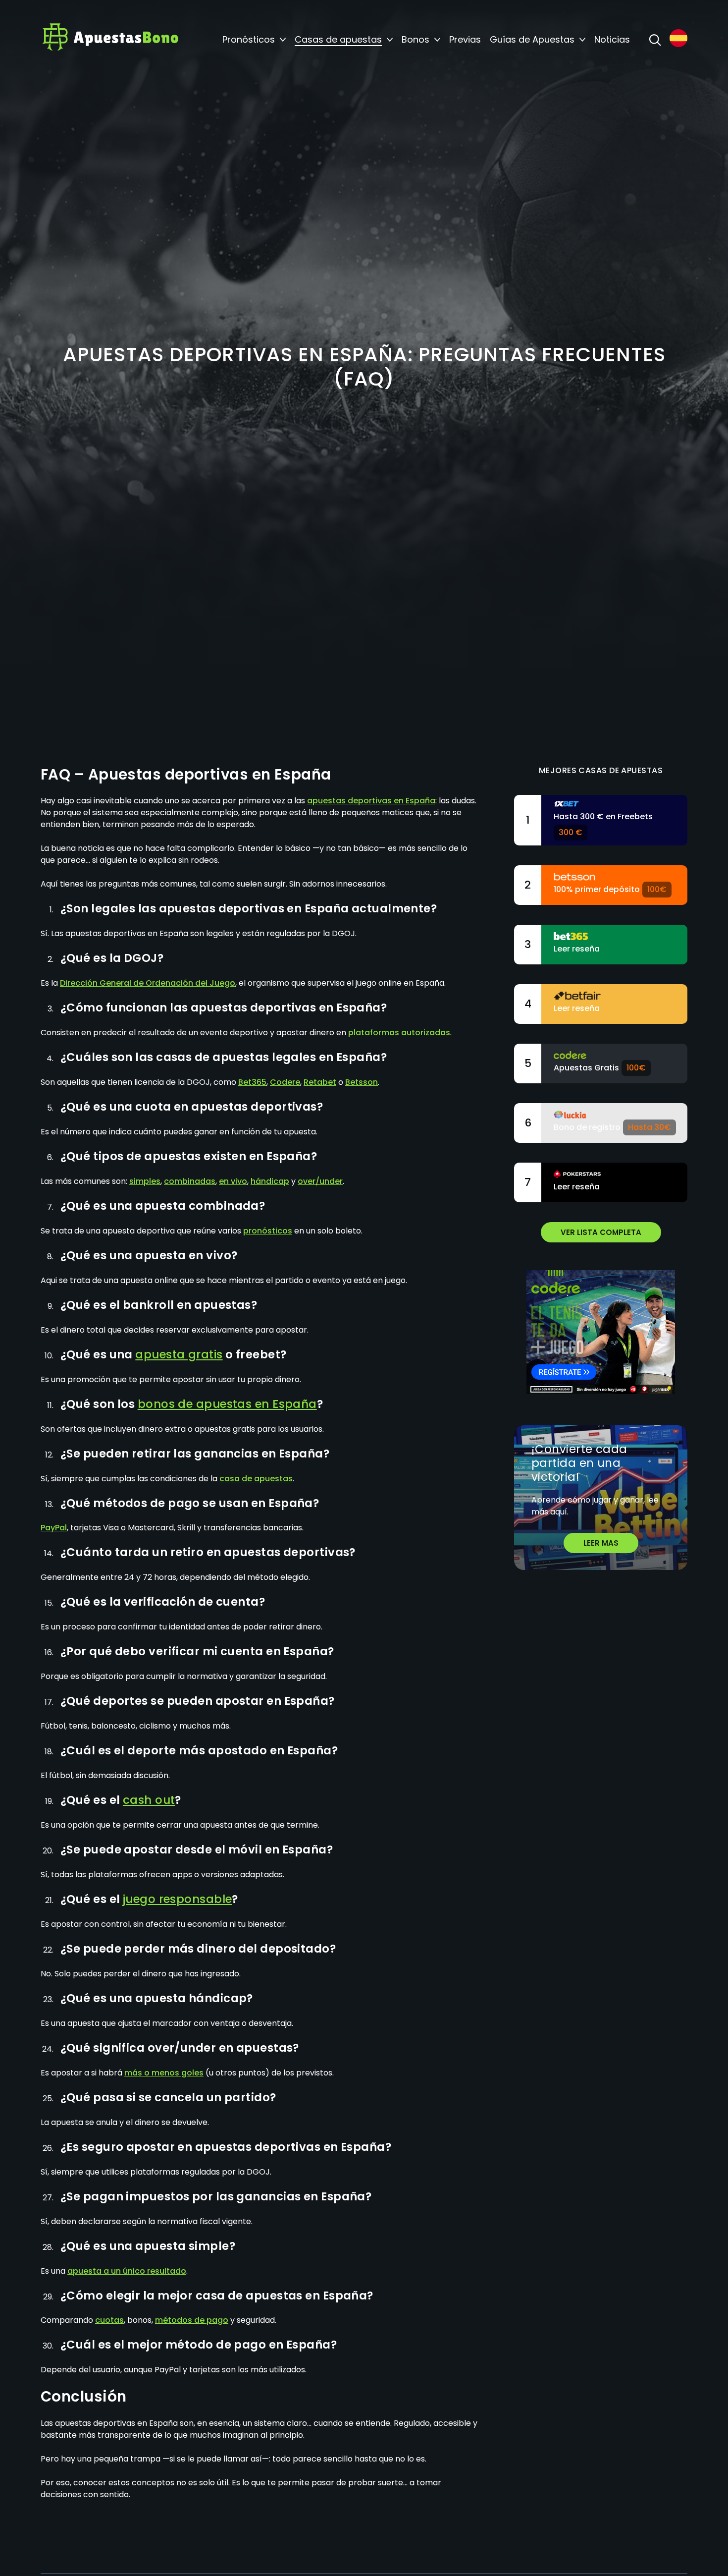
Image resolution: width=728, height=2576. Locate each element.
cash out (149, 1800)
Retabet (320, 1082)
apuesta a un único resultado (127, 2271)
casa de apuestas (256, 1479)
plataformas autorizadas (399, 1033)
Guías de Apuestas (532, 40)
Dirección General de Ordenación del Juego (148, 983)
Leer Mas (601, 1543)
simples (145, 1181)
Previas (465, 40)
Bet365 (252, 1082)
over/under (320, 1181)
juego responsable (178, 1899)
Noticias (612, 40)
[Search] (655, 40)
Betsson (362, 1082)
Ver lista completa (601, 1232)
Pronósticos (249, 40)
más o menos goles (164, 2073)
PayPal (54, 1528)
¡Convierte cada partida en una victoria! (579, 1463)
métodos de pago (192, 2320)
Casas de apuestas (338, 40)
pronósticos (268, 1231)
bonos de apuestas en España (227, 1404)
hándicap (270, 1181)
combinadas (190, 1181)
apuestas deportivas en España (371, 801)
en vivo (233, 1181)
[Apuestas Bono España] (110, 40)
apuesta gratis (179, 1354)
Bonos (416, 40)
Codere (285, 1082)
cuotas (109, 2320)
